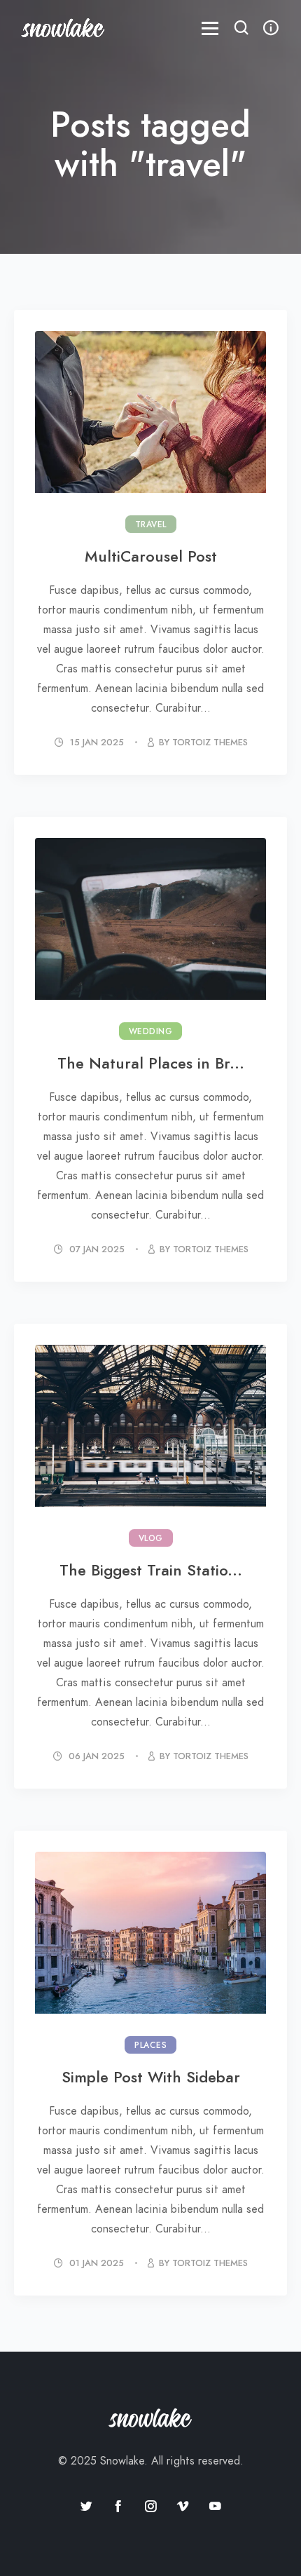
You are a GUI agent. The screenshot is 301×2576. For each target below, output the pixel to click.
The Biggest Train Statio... (151, 1570)
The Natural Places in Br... (151, 1063)
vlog (151, 1538)
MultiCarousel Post (151, 556)
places (150, 2045)
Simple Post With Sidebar (151, 2077)
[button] (241, 29)
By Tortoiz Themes (203, 743)
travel (151, 524)
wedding (151, 1031)
